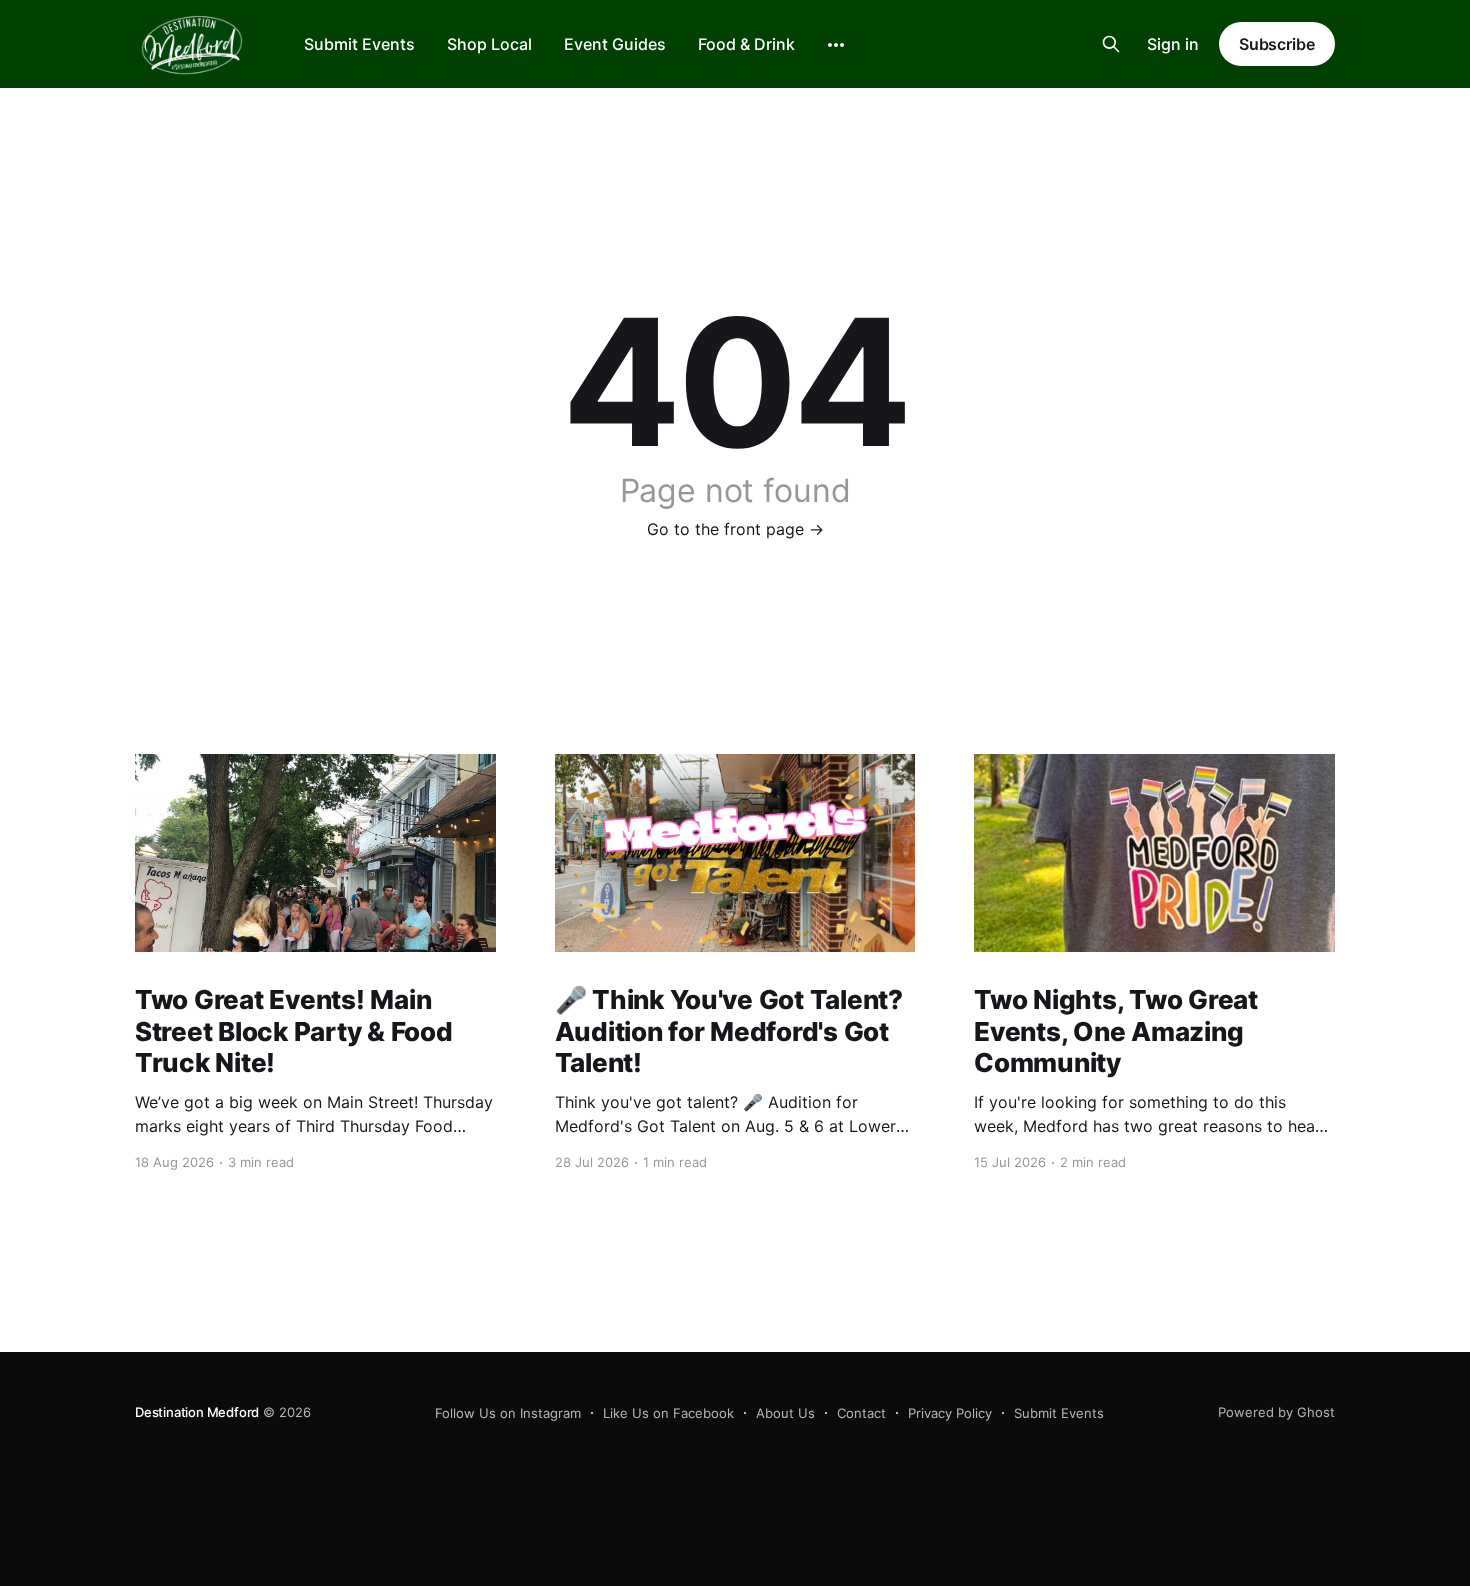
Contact (861, 1413)
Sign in (1173, 44)
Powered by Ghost (1276, 1412)
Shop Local (489, 44)
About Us (785, 1413)
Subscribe (1277, 44)
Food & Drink (746, 44)
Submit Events (359, 44)
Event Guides (615, 44)
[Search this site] (1111, 44)
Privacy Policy (950, 1413)
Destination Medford (197, 1412)
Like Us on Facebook (668, 1413)
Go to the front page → (735, 529)
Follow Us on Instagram (508, 1413)
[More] (836, 45)
